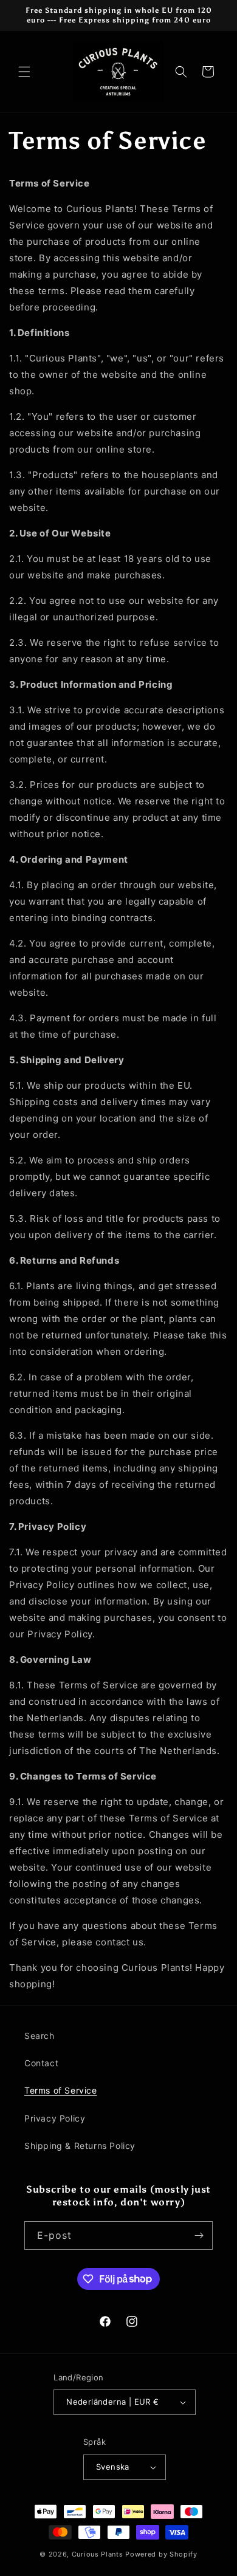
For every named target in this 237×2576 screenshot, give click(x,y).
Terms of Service (61, 2090)
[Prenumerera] (199, 2235)
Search (39, 2036)
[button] (24, 72)
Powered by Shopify (161, 2554)
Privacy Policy (55, 2118)
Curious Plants (98, 2554)
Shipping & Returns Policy (80, 2146)
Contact (41, 2063)
